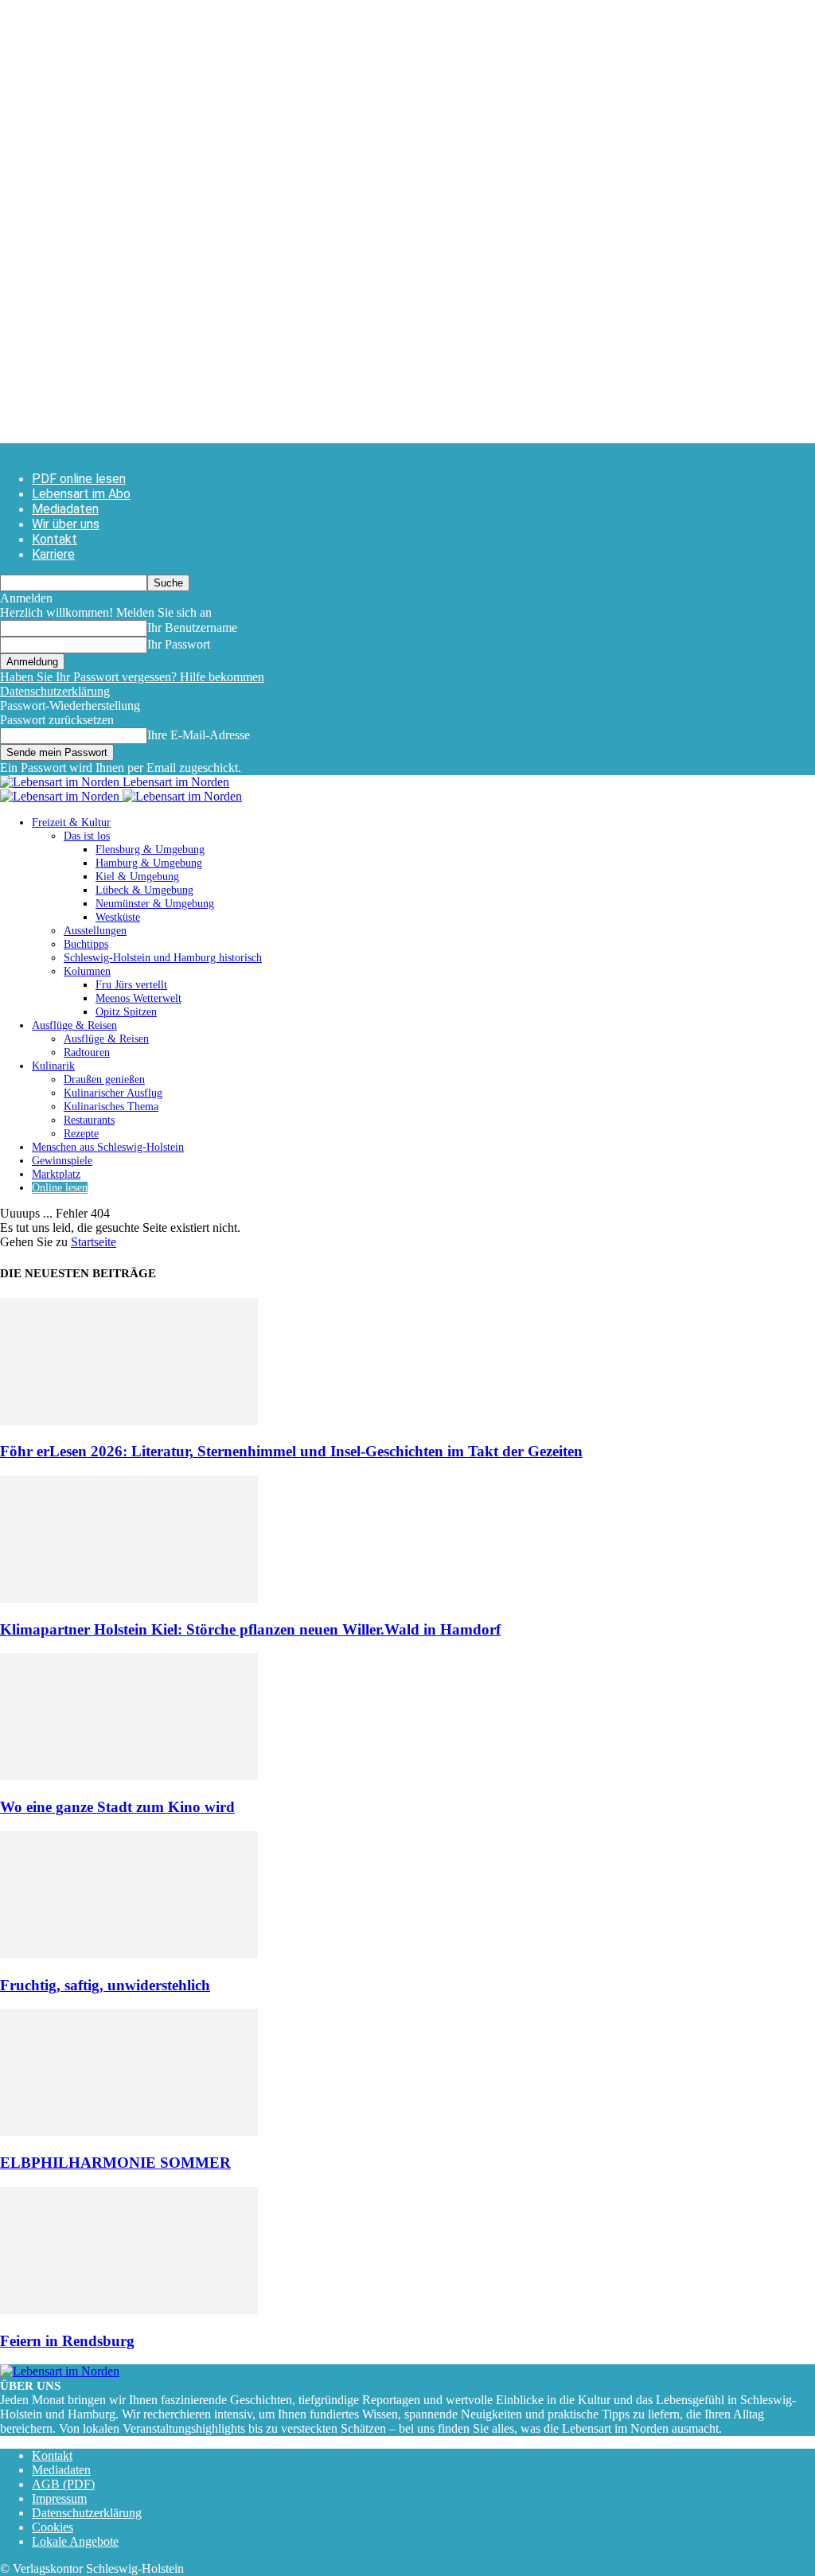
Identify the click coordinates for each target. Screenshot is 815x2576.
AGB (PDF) (63, 2484)
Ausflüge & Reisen (74, 1025)
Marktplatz (56, 1174)
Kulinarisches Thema (111, 1107)
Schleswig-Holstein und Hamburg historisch (163, 958)
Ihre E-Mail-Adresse (199, 735)
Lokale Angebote (75, 2541)
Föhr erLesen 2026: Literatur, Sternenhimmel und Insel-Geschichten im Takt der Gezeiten (291, 1451)
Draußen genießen (104, 1080)
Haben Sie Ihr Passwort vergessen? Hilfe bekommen (132, 677)
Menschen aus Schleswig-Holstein (108, 1147)
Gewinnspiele (62, 1161)
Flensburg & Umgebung (150, 850)
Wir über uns (66, 524)
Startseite (94, 1242)
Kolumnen (87, 971)
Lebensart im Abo (81, 494)
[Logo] (61, 796)
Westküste (118, 917)
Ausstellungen (95, 931)
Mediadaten (65, 509)
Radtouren (87, 1052)
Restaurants (89, 1120)
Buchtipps (86, 944)
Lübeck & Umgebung (144, 890)
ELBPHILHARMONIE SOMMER (115, 2163)
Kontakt (55, 539)
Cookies (53, 2527)
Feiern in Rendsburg (67, 2341)
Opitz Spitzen (126, 1012)
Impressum (59, 2498)
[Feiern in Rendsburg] (129, 2310)
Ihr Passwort (179, 644)
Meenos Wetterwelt (138, 998)
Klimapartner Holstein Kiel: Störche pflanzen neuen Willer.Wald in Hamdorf (250, 1629)
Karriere (53, 554)
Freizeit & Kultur (71, 822)
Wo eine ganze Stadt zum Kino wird (117, 1807)
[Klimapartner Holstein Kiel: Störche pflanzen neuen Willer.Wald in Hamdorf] (129, 1598)
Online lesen (60, 1188)
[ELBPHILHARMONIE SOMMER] (129, 2132)
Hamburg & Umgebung (149, 863)
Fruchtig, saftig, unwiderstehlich (105, 1985)
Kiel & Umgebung (137, 877)
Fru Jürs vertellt (131, 985)
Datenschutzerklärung (55, 691)
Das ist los (87, 836)
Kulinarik (53, 1066)
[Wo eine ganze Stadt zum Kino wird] (129, 1776)
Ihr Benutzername (192, 627)
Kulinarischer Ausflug (113, 1093)
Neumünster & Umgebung (155, 904)
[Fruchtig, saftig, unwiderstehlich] (129, 1954)
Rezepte (81, 1134)
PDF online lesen (79, 479)
